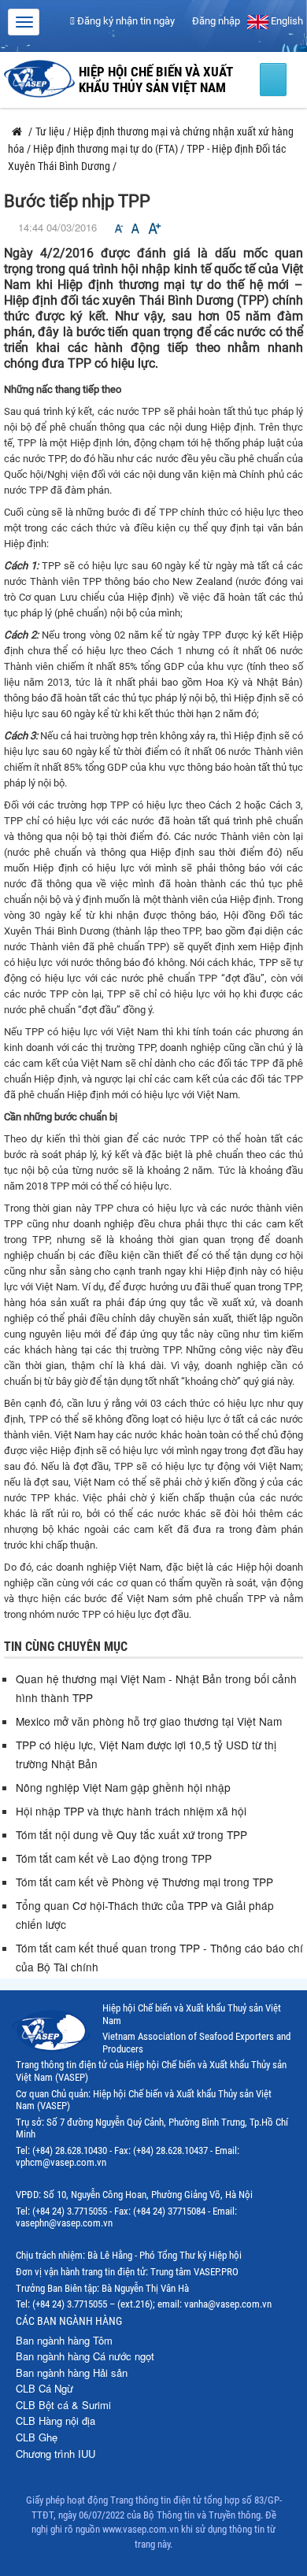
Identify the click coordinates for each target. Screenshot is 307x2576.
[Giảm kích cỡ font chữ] (119, 229)
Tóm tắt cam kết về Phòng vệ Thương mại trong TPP (144, 1882)
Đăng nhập (215, 21)
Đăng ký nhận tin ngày (125, 21)
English (286, 21)
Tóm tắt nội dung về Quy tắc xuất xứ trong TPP (131, 1834)
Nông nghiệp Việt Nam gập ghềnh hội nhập (123, 1787)
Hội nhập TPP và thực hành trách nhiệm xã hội (131, 1811)
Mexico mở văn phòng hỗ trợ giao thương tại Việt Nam (149, 1721)
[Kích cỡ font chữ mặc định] (135, 229)
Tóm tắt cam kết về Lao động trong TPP (114, 1858)
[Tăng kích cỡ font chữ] (153, 229)
